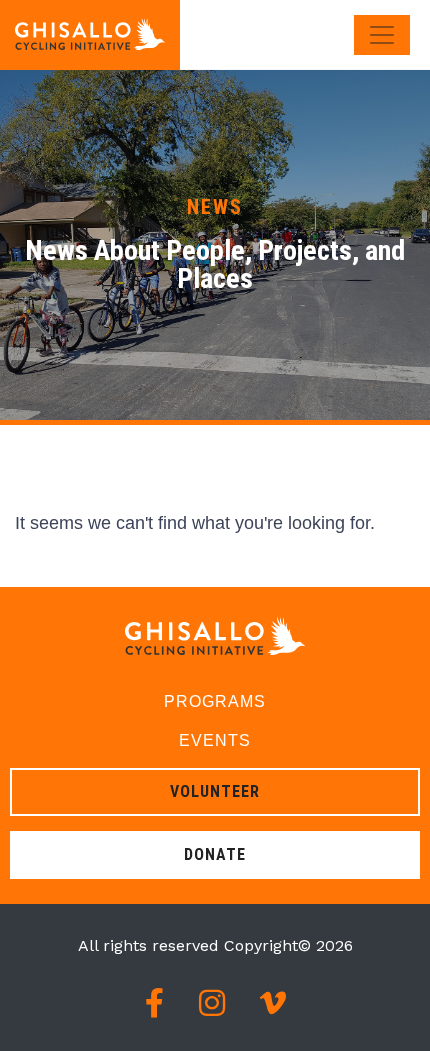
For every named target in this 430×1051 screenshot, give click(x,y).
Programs (215, 701)
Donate (215, 854)
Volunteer (215, 791)
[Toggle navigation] (382, 35)
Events (215, 740)
